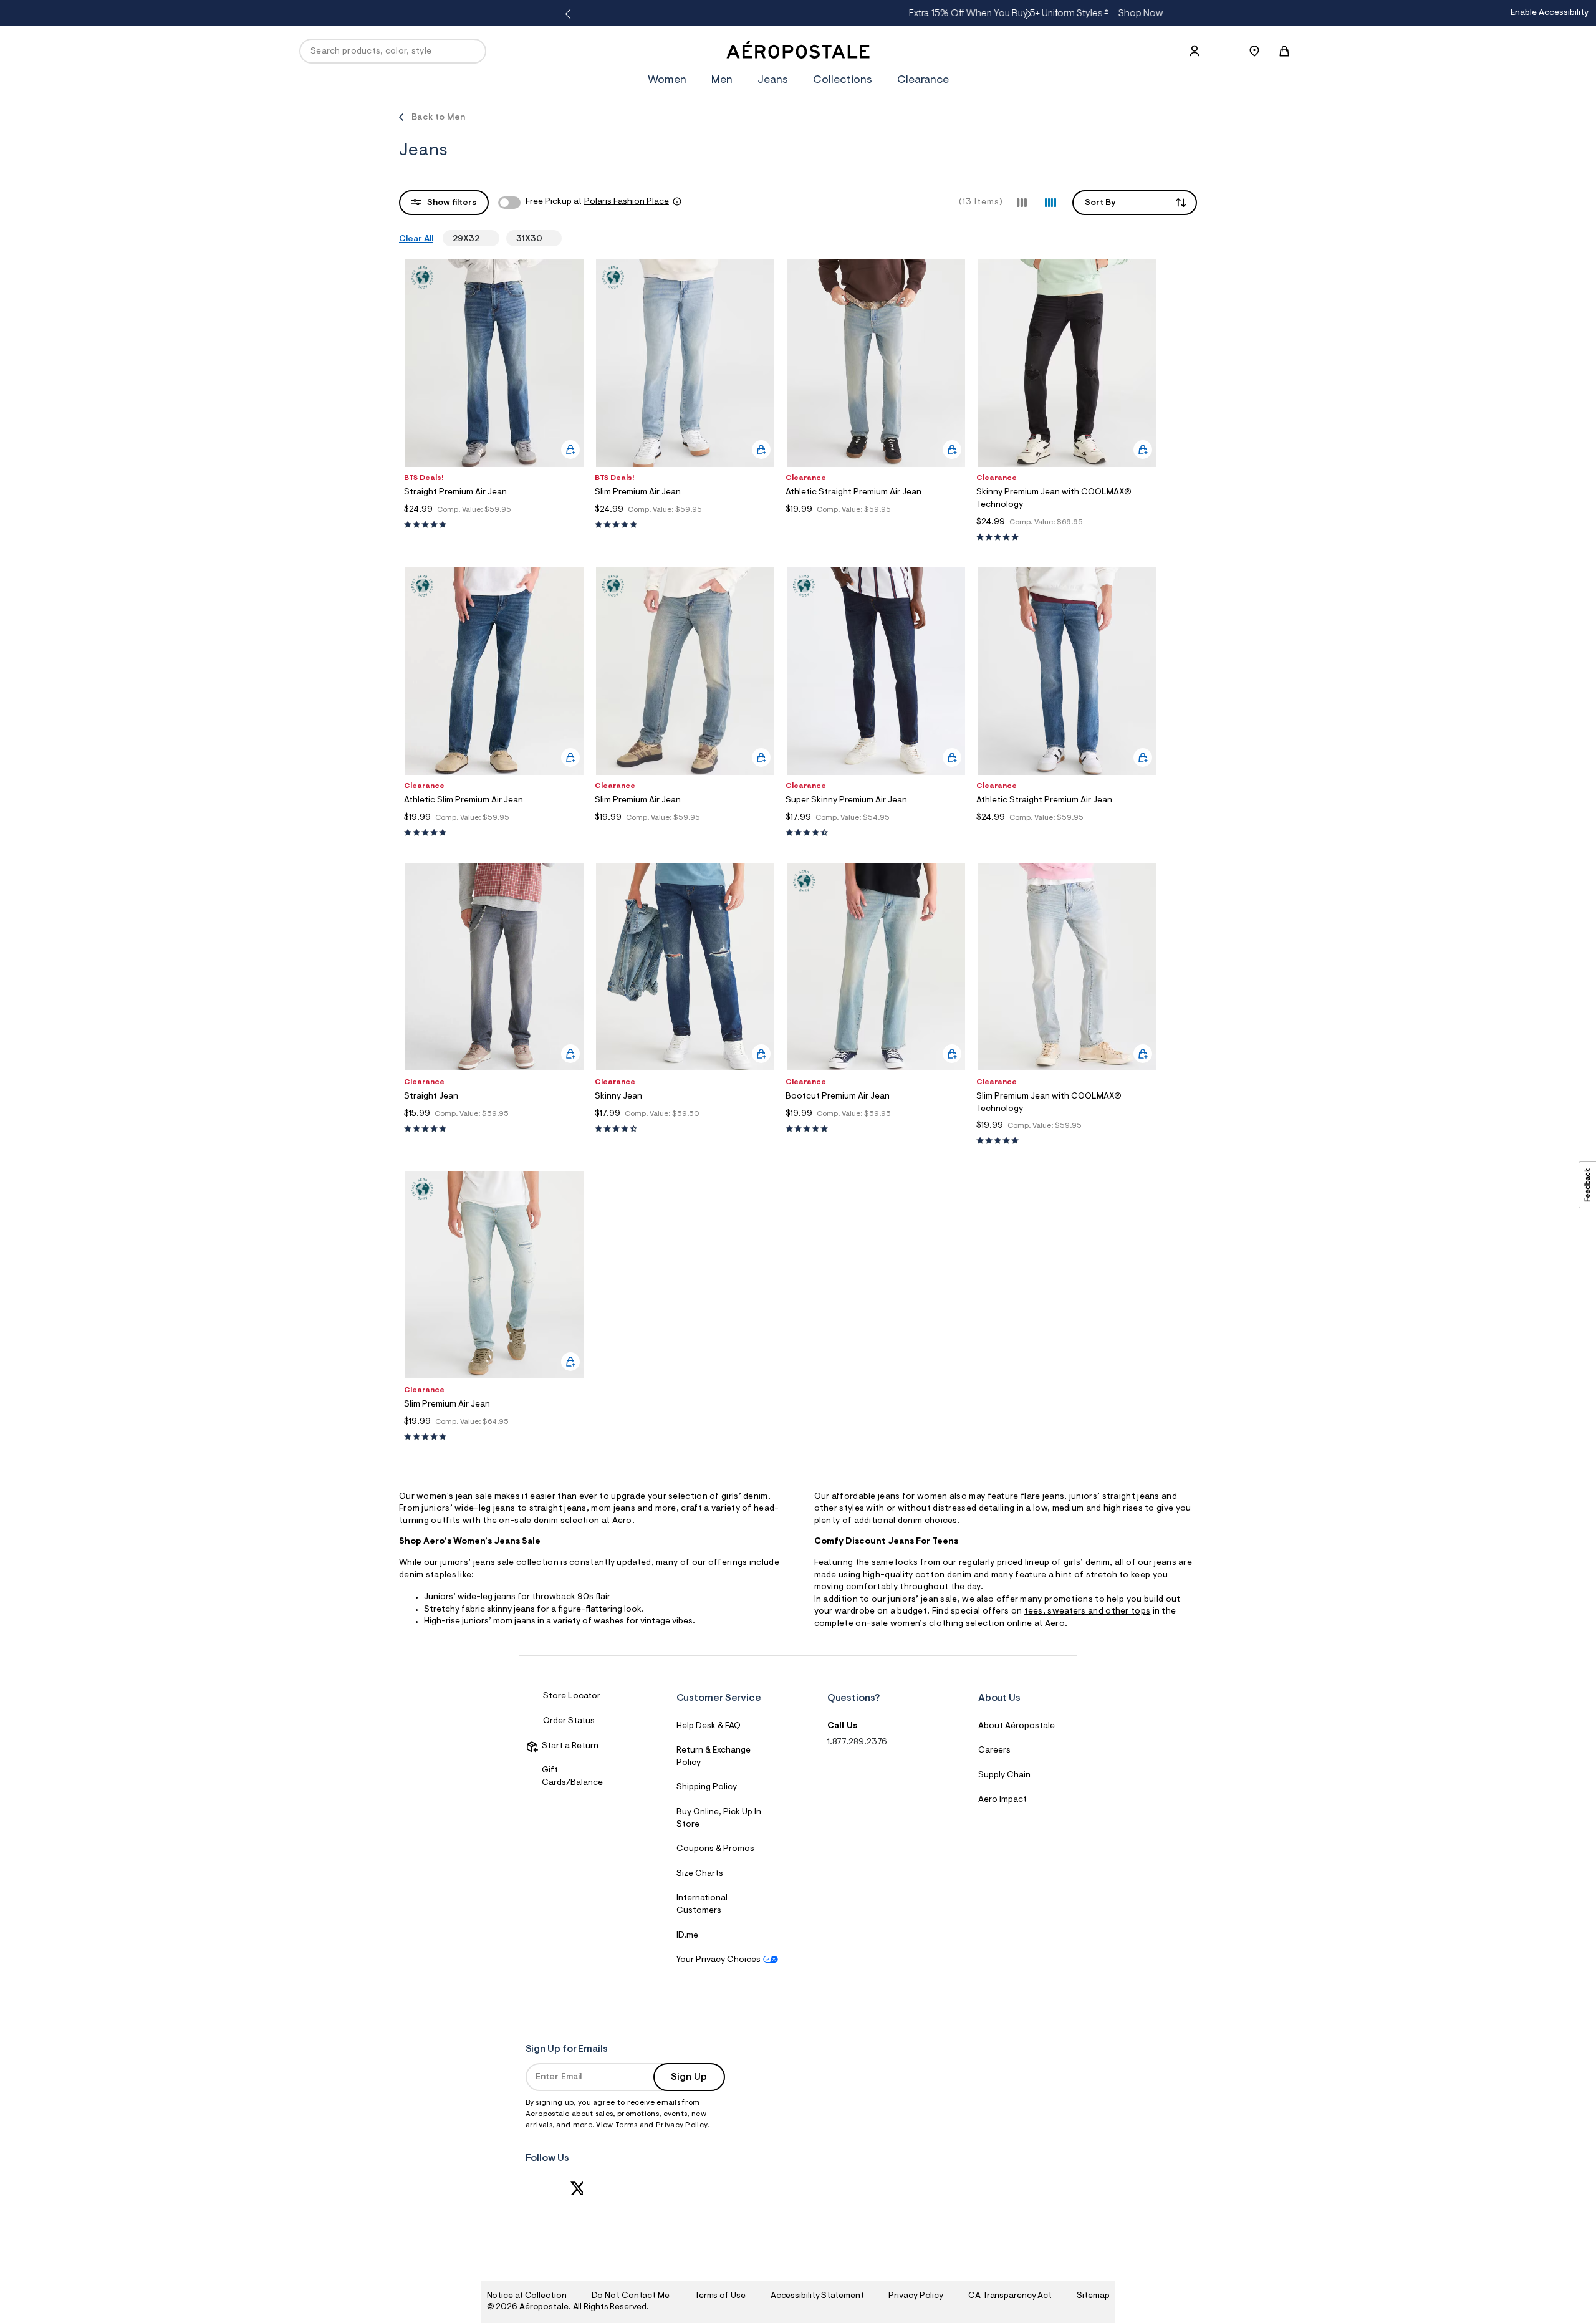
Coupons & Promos (715, 1849)
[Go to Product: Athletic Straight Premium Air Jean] (876, 525)
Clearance (923, 80)
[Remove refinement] (484, 238)
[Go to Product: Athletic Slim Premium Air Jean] (494, 833)
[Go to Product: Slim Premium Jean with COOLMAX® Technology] (1067, 1141)
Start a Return (568, 1746)
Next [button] (1026, 14)
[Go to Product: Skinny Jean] (685, 1129)
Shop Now (899, 14)
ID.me (687, 1936)
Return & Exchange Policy (714, 1757)
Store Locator (572, 1696)
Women (667, 80)
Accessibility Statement (817, 2296)
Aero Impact (1002, 1800)
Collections (843, 80)
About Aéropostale (1017, 1726)
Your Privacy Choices (719, 1960)
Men (722, 80)
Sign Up (689, 2077)
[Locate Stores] (1254, 51)
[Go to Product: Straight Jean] (494, 1129)
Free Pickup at (597, 202)
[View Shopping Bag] (1284, 51)
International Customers (702, 1905)
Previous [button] (570, 14)
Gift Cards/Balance (572, 1777)
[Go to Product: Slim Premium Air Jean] (685, 525)
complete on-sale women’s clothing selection (910, 1624)
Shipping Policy (707, 1787)
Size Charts (700, 1874)
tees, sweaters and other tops (1088, 1612)
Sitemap (1093, 2296)
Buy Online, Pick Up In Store (719, 1819)
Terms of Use (720, 2296)
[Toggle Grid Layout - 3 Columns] (1022, 202)
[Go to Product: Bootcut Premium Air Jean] (876, 1129)
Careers (994, 1751)
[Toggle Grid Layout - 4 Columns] (1050, 202)
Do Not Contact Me (631, 2296)
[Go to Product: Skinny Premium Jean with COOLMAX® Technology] (1067, 538)
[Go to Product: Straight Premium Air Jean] (494, 525)
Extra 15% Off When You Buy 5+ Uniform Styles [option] (794, 14)
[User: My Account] (1195, 51)
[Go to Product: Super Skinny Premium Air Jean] (876, 833)
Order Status (569, 1721)
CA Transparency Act (1010, 2296)
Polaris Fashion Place (627, 202)
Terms (627, 2125)
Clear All (416, 239)
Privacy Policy (681, 2125)
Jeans (773, 80)
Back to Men (439, 118)
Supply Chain (1004, 1776)
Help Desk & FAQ (709, 1726)
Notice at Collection (527, 2296)
